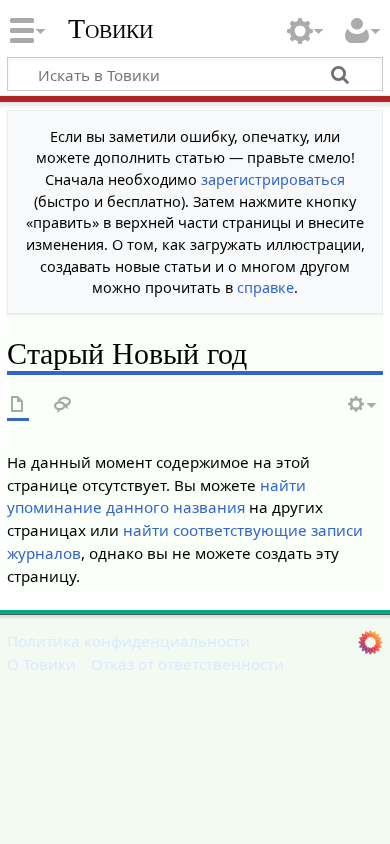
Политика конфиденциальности (128, 641)
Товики (110, 29)
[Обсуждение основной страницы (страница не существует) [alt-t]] (63, 405)
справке (265, 287)
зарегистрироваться (273, 179)
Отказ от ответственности (187, 664)
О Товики (41, 664)
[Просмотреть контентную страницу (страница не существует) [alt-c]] (18, 405)
